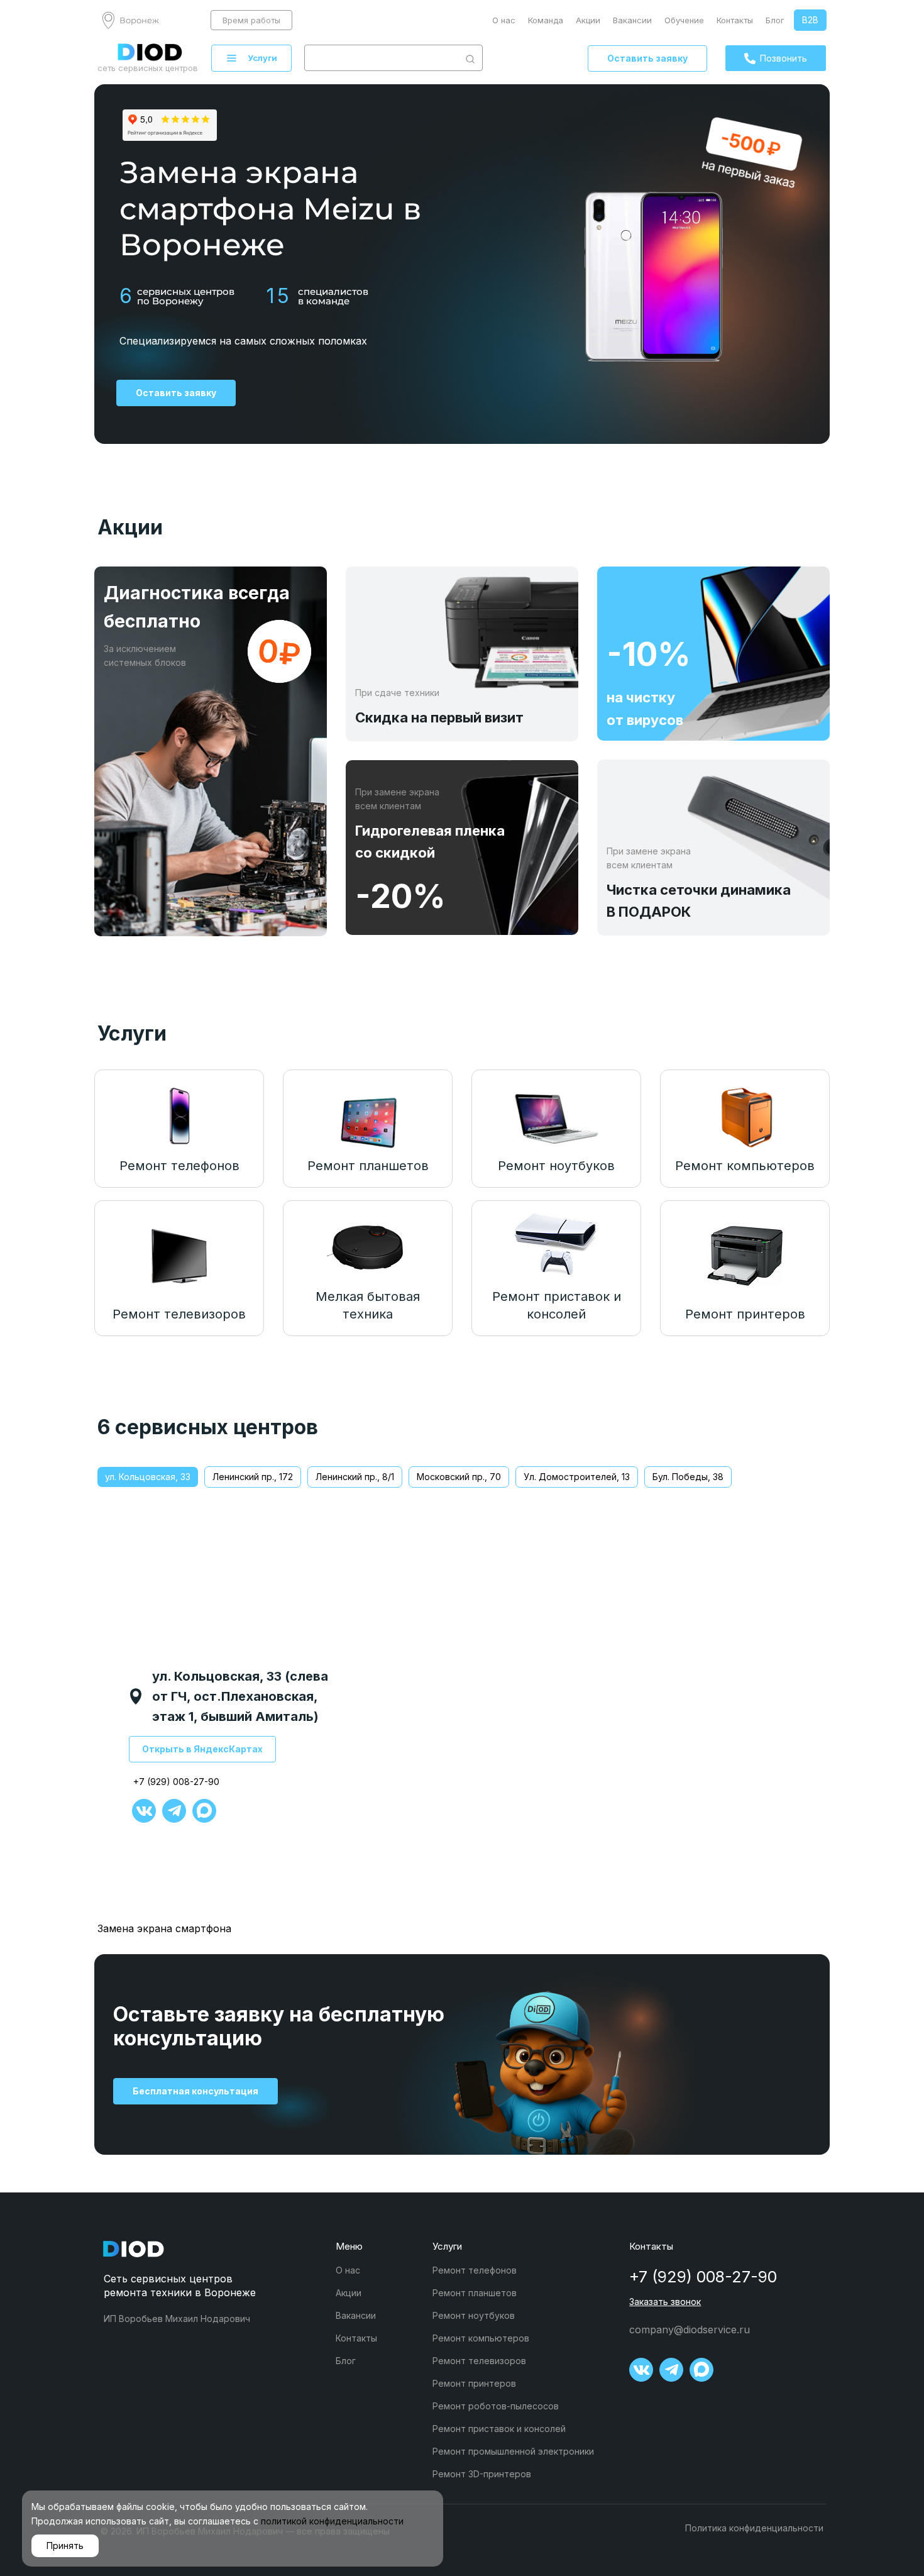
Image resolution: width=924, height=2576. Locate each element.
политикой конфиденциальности (332, 2521)
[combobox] (382, 58)
